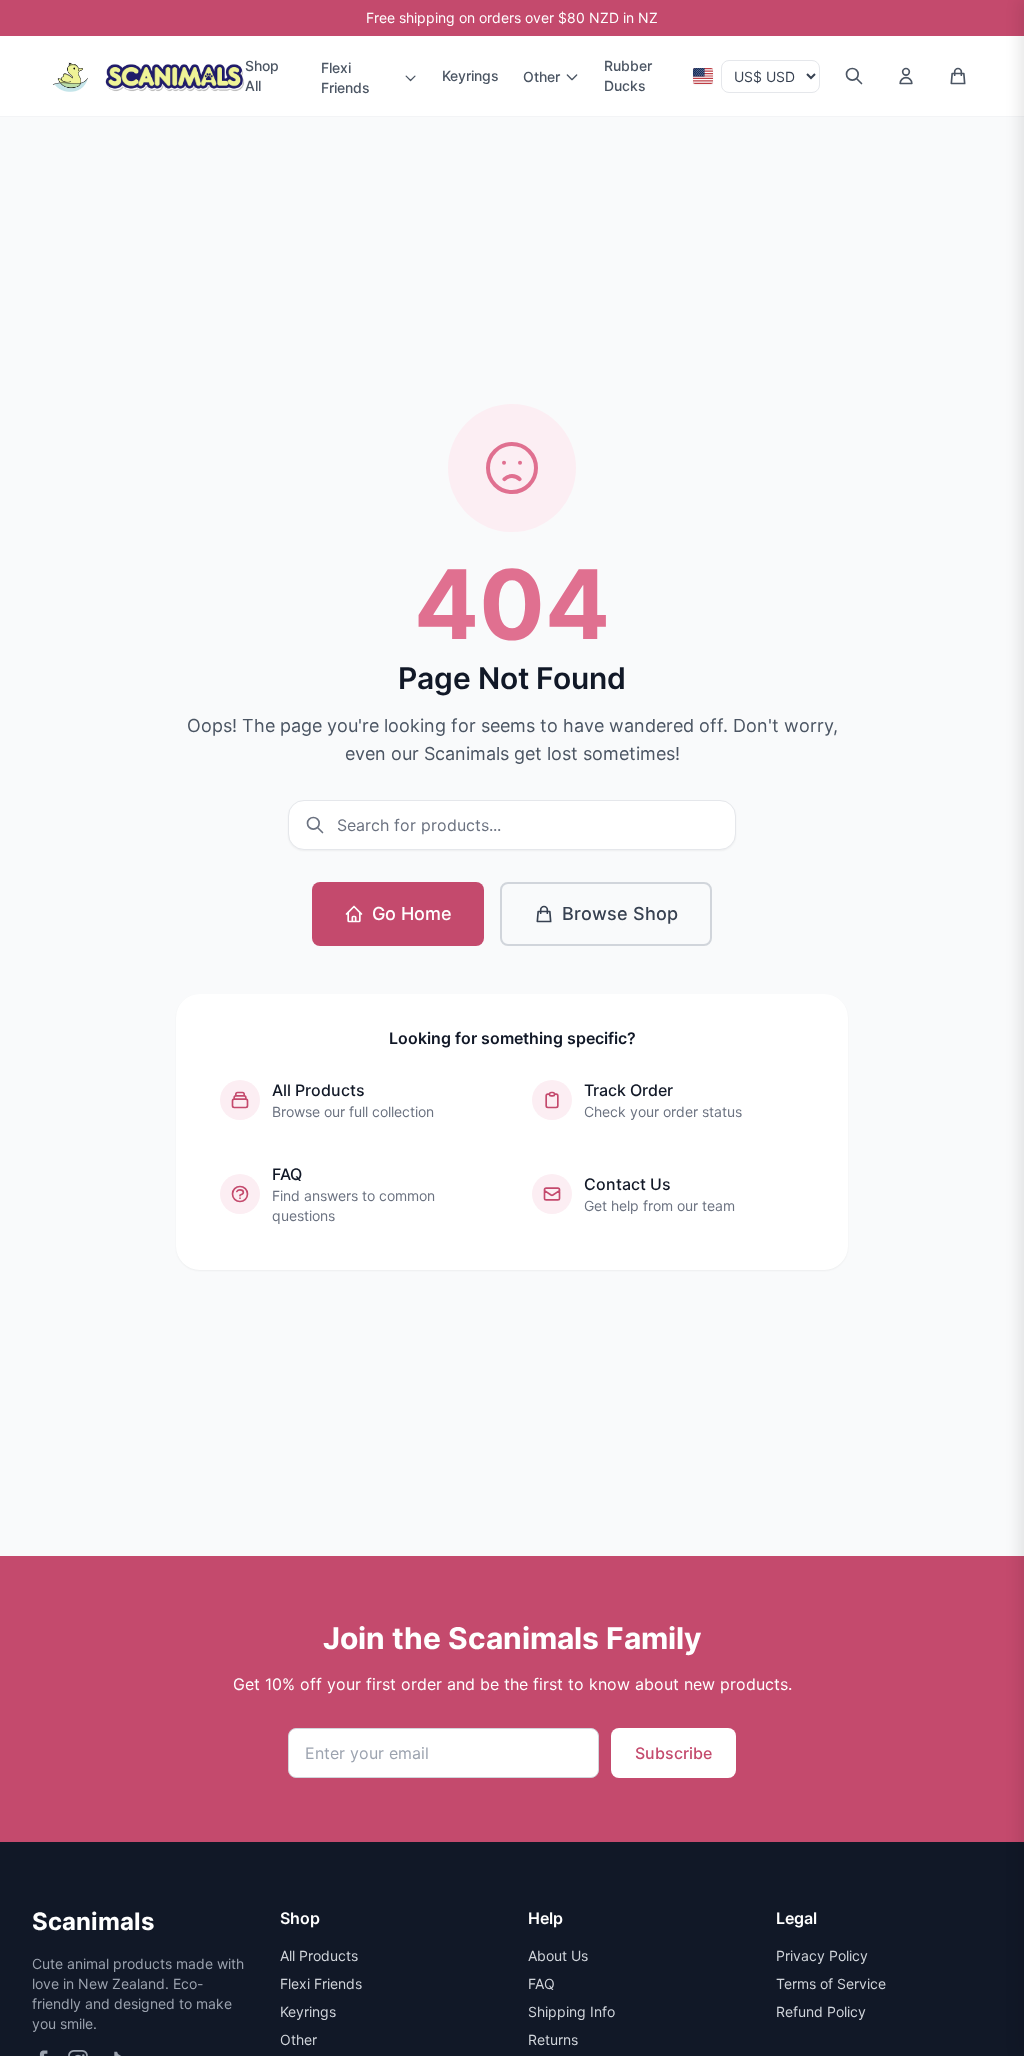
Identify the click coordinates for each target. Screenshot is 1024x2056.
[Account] (906, 76)
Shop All (262, 75)
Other (541, 76)
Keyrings (470, 75)
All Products (319, 1955)
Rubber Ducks (628, 75)
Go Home (412, 913)
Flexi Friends (345, 77)
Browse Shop (620, 913)
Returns (553, 2039)
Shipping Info (571, 2011)
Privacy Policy (822, 1955)
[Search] (854, 76)
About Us (558, 1955)
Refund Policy (821, 2011)
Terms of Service (831, 1983)
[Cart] (958, 76)
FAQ (541, 1983)
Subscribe (673, 1753)
